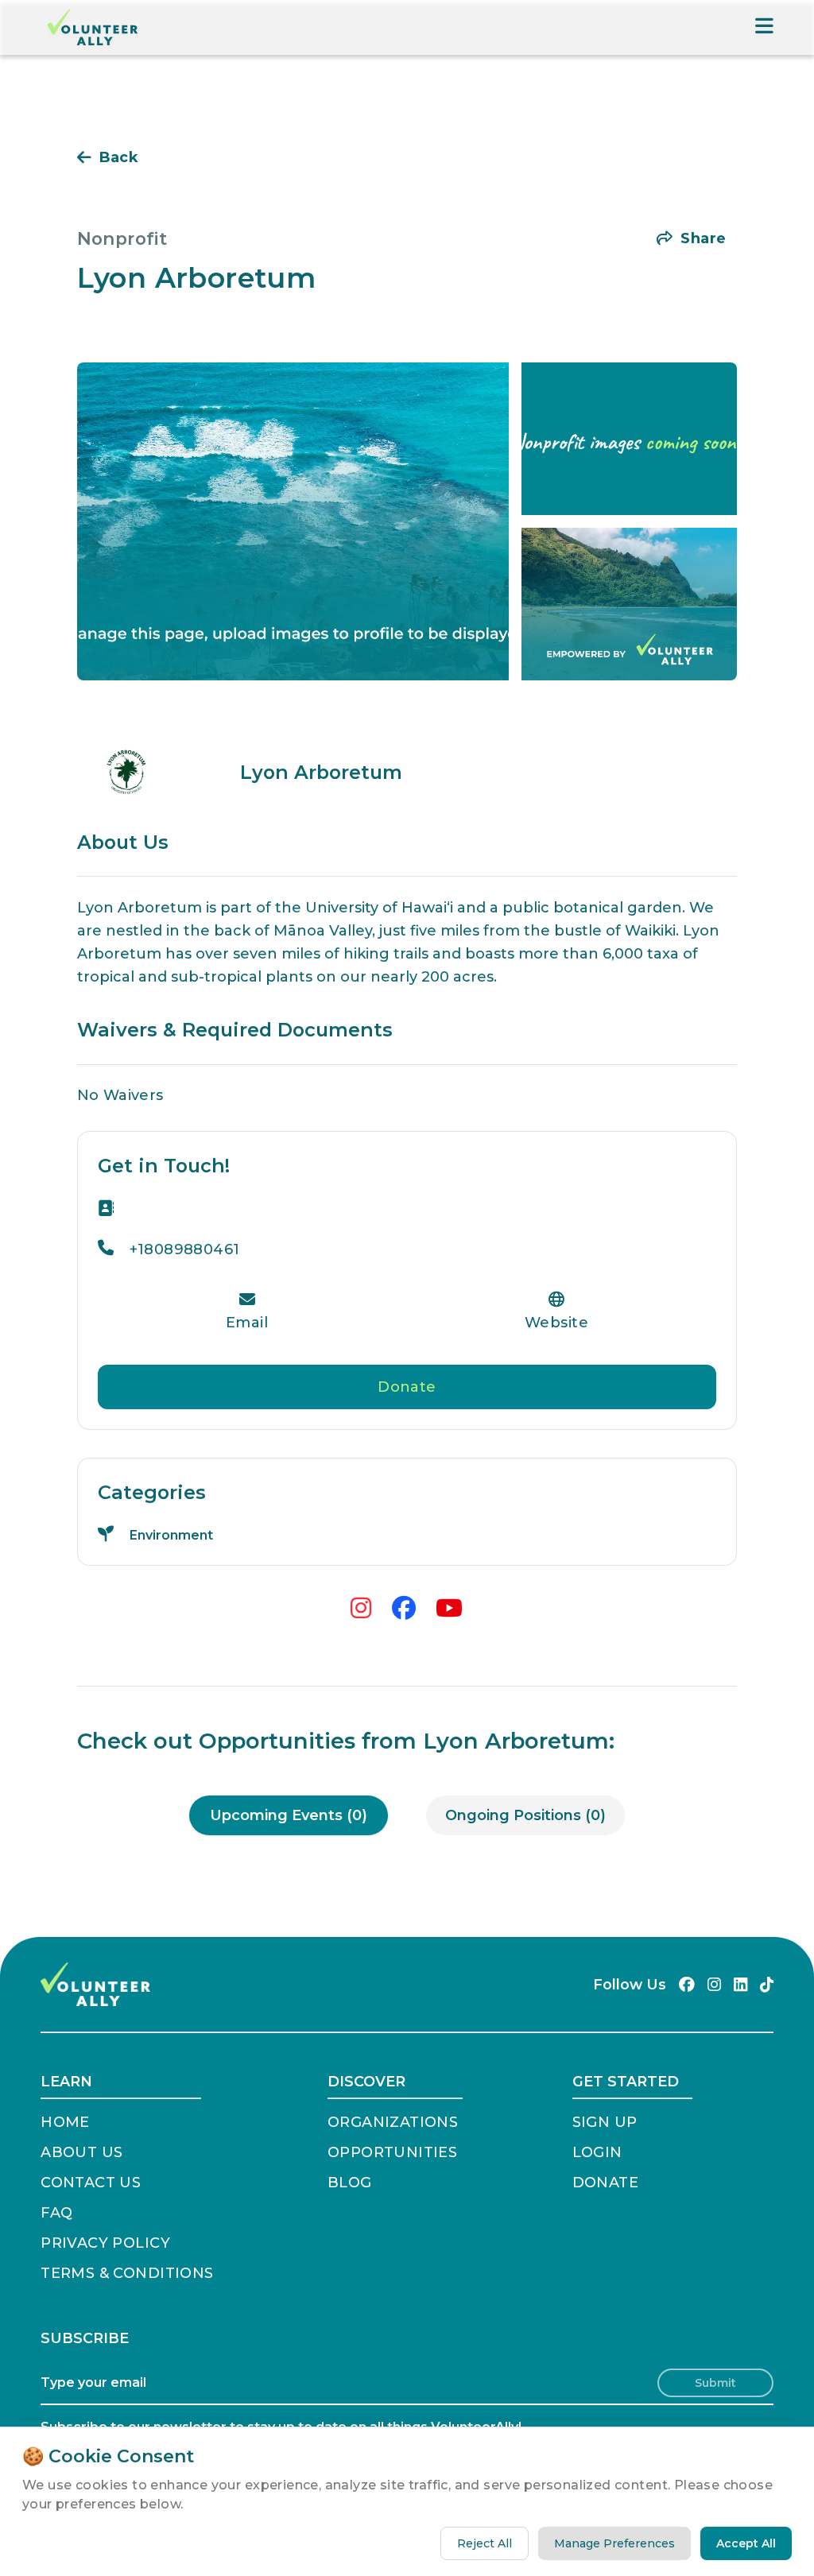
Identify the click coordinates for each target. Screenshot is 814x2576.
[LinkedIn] (740, 1985)
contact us (91, 2183)
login (597, 2152)
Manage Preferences (614, 2543)
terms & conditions (127, 2273)
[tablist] (407, 1815)
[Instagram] (714, 1985)
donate (605, 2183)
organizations (393, 2122)
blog (350, 2183)
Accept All (746, 2543)
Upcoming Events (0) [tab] (289, 1815)
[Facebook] (687, 1985)
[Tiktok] (767, 1985)
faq (56, 2213)
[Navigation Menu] (764, 27)
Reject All (485, 2543)
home (65, 2122)
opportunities (392, 2152)
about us (81, 2152)
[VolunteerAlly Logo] (93, 27)
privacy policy (105, 2243)
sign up (605, 2122)
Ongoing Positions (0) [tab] (525, 1815)
